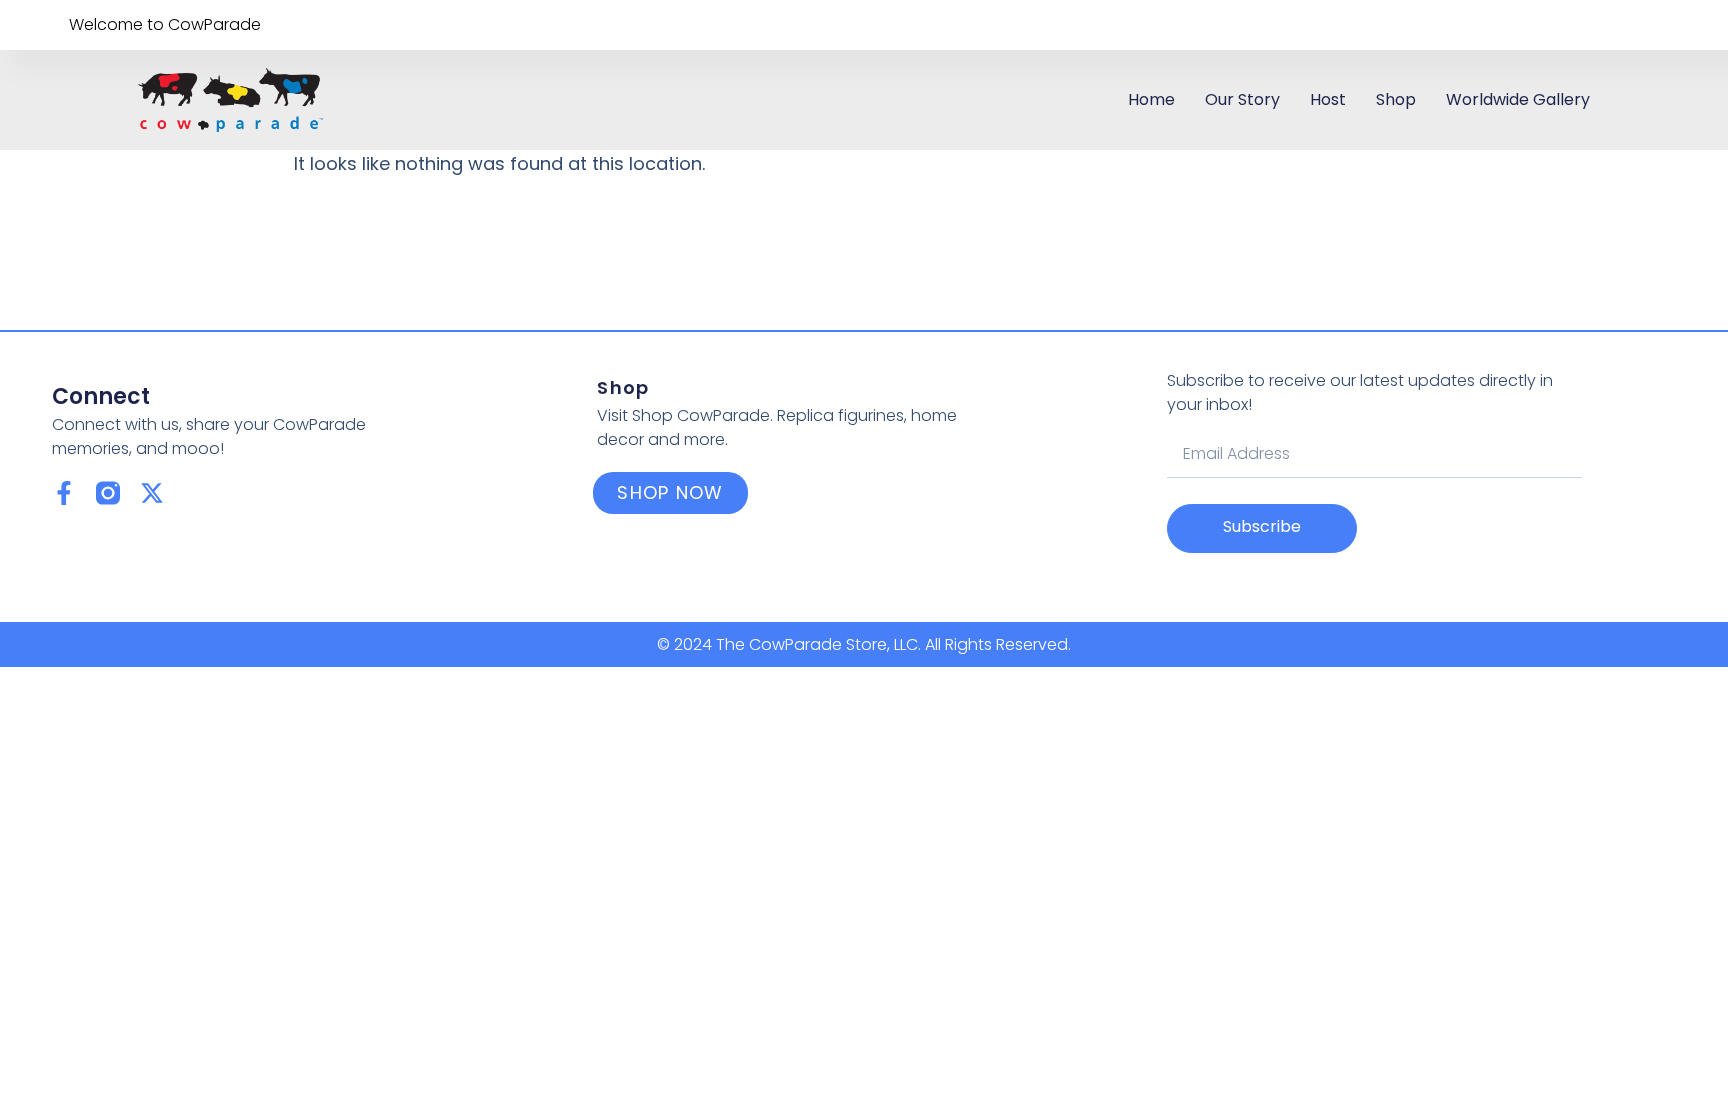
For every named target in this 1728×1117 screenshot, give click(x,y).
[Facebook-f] (64, 493)
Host (1328, 99)
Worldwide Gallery (1518, 99)
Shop (1396, 99)
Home (1151, 99)
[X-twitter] (152, 493)
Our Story (1242, 99)
